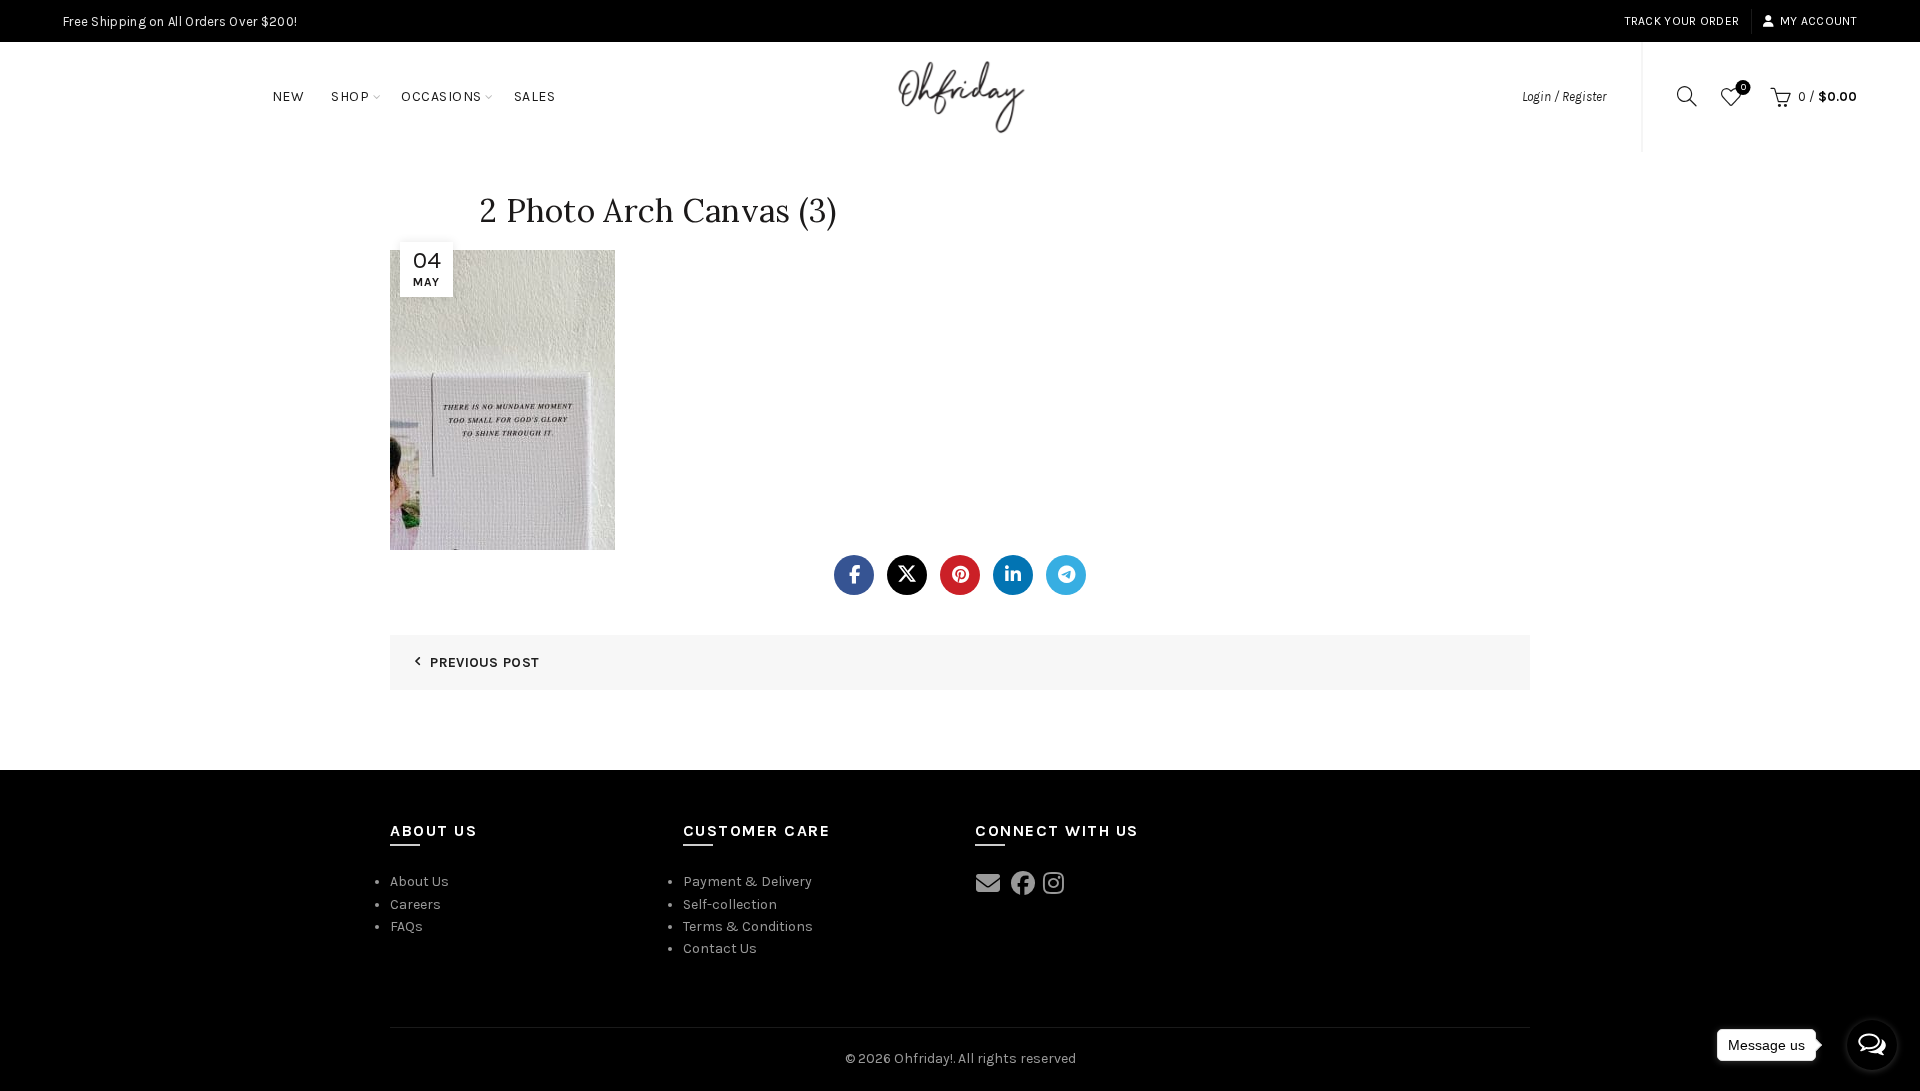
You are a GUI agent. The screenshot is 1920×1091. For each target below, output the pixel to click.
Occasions (441, 96)
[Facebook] (854, 575)
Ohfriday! (923, 1058)
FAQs (406, 926)
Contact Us (720, 948)
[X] (907, 575)
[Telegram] (1066, 575)
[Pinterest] (960, 575)
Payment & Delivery (747, 881)
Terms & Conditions (748, 926)
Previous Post (484, 662)
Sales (535, 96)
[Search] (1687, 96)
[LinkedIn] (1013, 575)
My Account (1818, 21)
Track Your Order (1682, 21)
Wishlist (1743, 87)
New (288, 96)
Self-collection (730, 904)
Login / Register (1564, 96)
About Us (419, 881)
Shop (350, 96)
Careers (415, 904)
